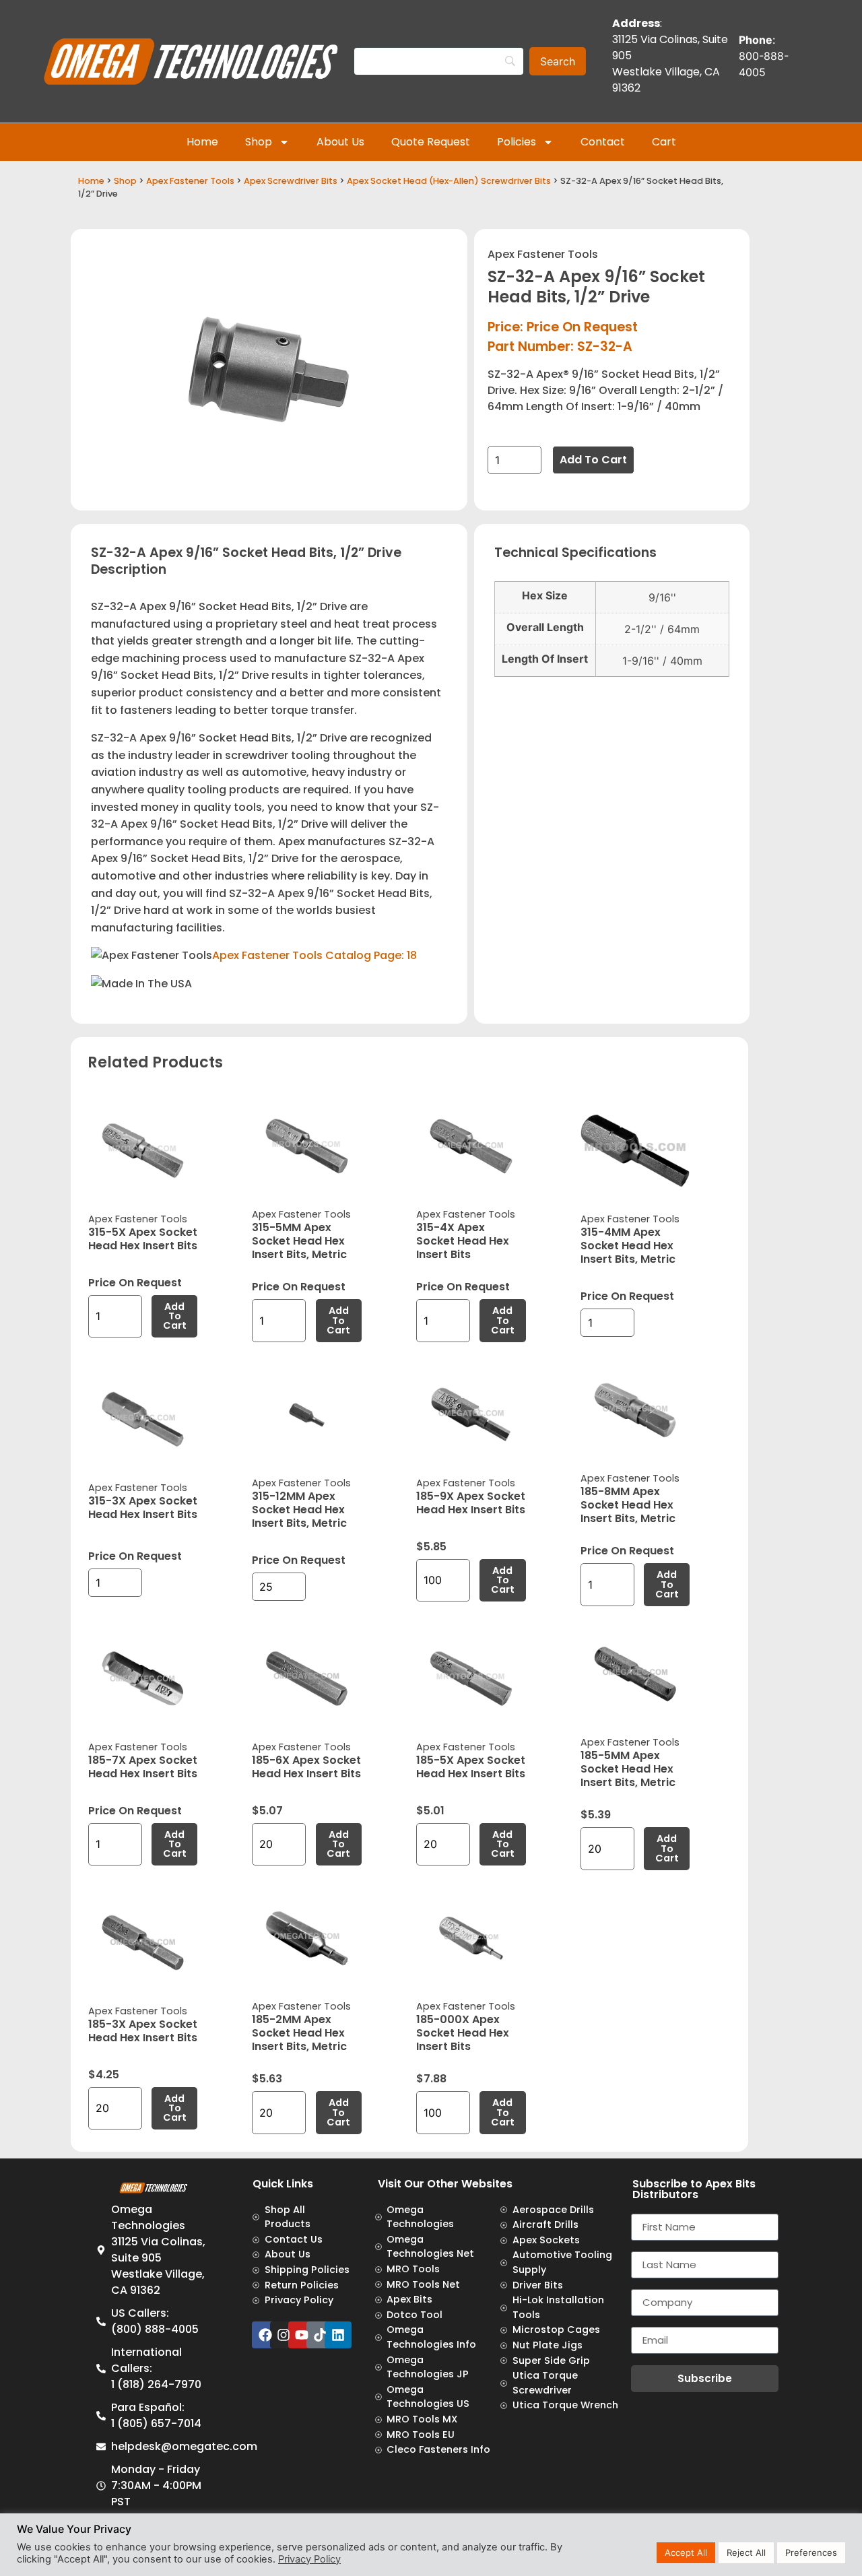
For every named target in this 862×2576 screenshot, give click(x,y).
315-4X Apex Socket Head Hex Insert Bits (463, 1241)
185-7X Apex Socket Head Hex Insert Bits (143, 1767)
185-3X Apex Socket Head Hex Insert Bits (143, 2031)
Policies (517, 142)
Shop (259, 142)
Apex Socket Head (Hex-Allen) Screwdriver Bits (449, 181)
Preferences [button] (811, 2552)
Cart (664, 142)
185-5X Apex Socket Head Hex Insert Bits (471, 1767)
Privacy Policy (309, 2559)
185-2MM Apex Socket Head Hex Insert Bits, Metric (299, 2033)
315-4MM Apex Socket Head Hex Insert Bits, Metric (628, 1246)
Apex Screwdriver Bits (291, 181)
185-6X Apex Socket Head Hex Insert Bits (306, 1767)
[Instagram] (284, 2335)
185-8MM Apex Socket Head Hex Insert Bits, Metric (628, 1505)
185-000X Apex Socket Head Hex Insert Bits (463, 2033)
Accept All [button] (686, 2552)
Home (202, 142)
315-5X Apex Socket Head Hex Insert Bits (143, 1239)
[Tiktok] (320, 2335)
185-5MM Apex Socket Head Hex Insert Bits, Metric (628, 1769)
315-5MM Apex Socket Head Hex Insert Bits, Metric (299, 1241)
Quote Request (431, 142)
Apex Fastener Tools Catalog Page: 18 (314, 955)
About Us (340, 142)
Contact (603, 142)
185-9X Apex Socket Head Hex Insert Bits (471, 1503)
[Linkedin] (338, 2335)
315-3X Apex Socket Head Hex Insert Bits (143, 1508)
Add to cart (593, 460)
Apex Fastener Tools (190, 181)
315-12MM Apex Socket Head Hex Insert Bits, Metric (299, 1510)
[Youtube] (302, 2335)
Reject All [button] (746, 2552)
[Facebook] (265, 2335)
